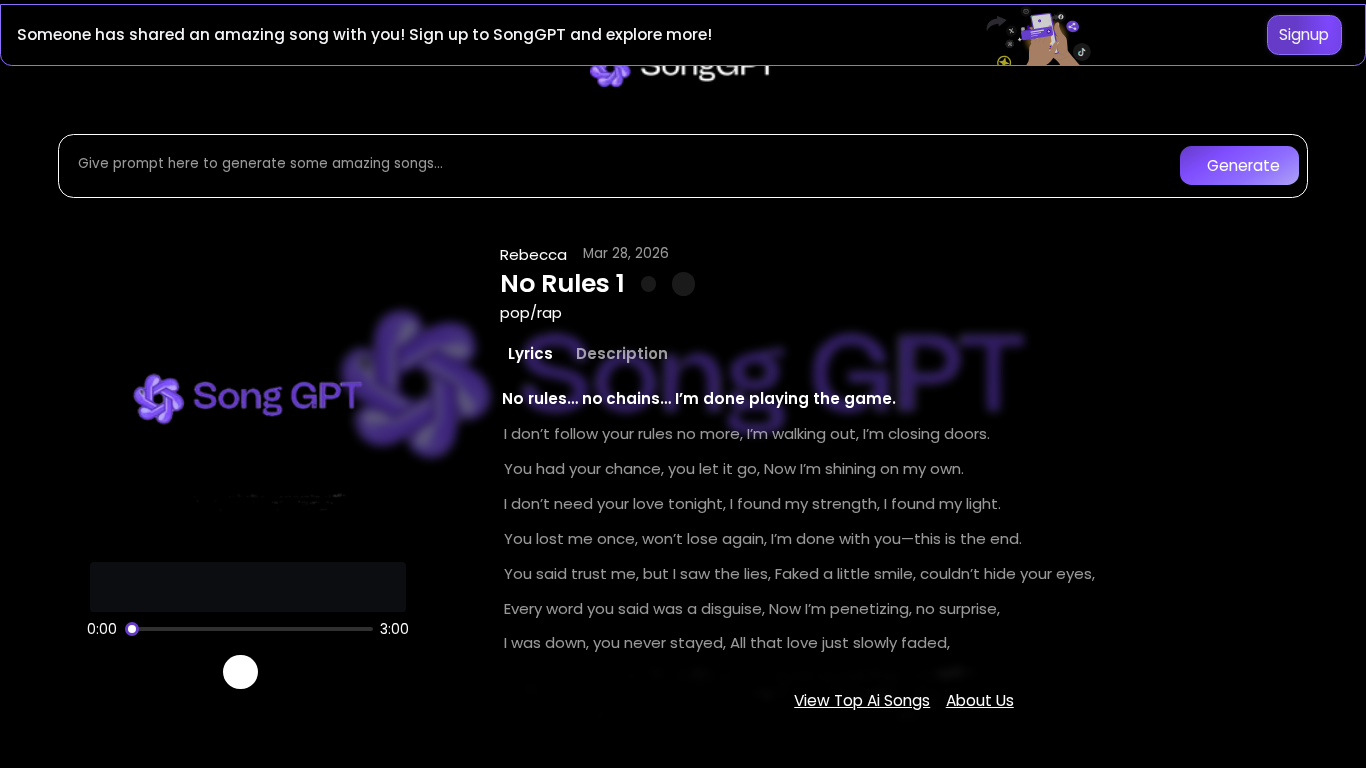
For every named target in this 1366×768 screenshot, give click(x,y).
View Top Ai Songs (862, 700)
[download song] (683, 283)
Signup (1304, 34)
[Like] (649, 284)
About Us (980, 700)
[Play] (240, 672)
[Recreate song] (297, 672)
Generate (1243, 165)
